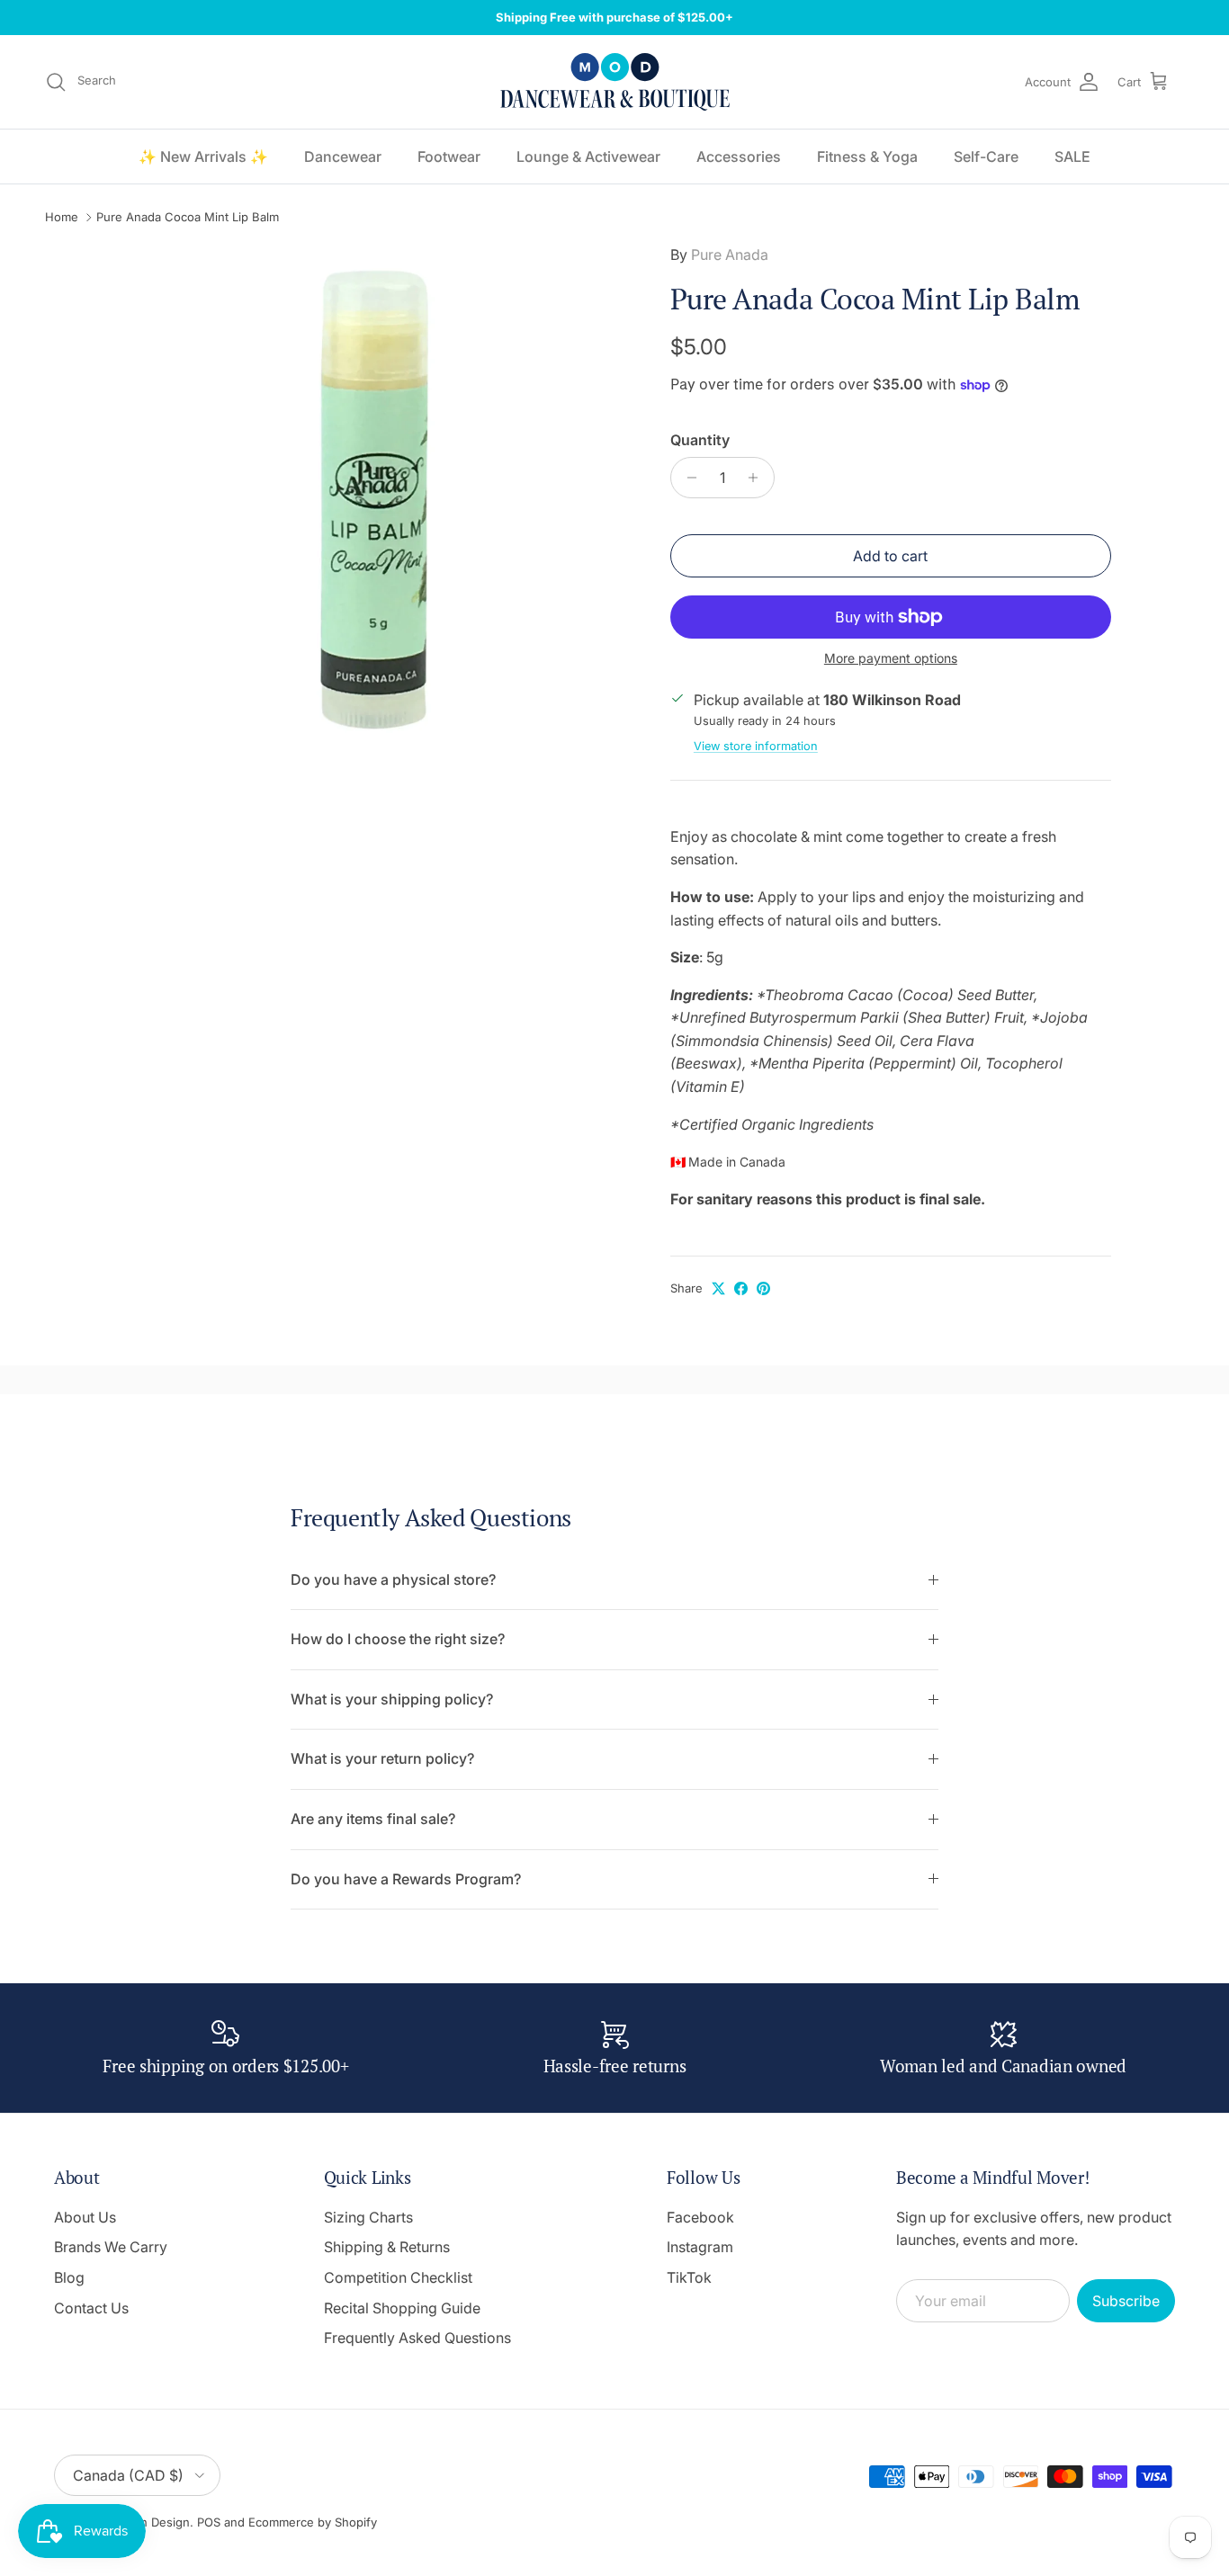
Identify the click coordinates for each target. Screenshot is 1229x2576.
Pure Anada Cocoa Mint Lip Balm (188, 218)
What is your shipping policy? (392, 1699)
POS (209, 2522)
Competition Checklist (398, 2277)
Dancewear (343, 157)
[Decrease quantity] (687, 478)
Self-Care (986, 157)
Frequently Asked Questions (417, 2338)
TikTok (689, 2277)
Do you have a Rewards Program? (406, 1879)
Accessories (739, 157)
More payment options (891, 658)
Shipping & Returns (387, 2247)
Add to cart (890, 556)
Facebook (700, 2217)
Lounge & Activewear (588, 157)
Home (62, 218)
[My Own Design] (615, 82)
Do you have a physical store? (393, 1579)
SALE (1072, 157)
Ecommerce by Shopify (313, 2522)
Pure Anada (730, 255)
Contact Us (91, 2308)
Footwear (449, 157)
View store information (756, 746)
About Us (85, 2217)
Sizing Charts (368, 2217)
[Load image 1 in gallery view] (374, 500)
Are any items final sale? (373, 1819)
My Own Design (145, 2522)
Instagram (700, 2247)
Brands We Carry (111, 2247)
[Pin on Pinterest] (763, 1288)
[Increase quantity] (758, 478)
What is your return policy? (382, 1758)
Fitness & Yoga (867, 157)
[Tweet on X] (718, 1288)
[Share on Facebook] (741, 1288)
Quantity (700, 440)
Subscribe (1126, 2301)
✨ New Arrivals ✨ (203, 157)
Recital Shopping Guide (402, 2308)
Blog (69, 2277)
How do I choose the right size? (398, 1639)
